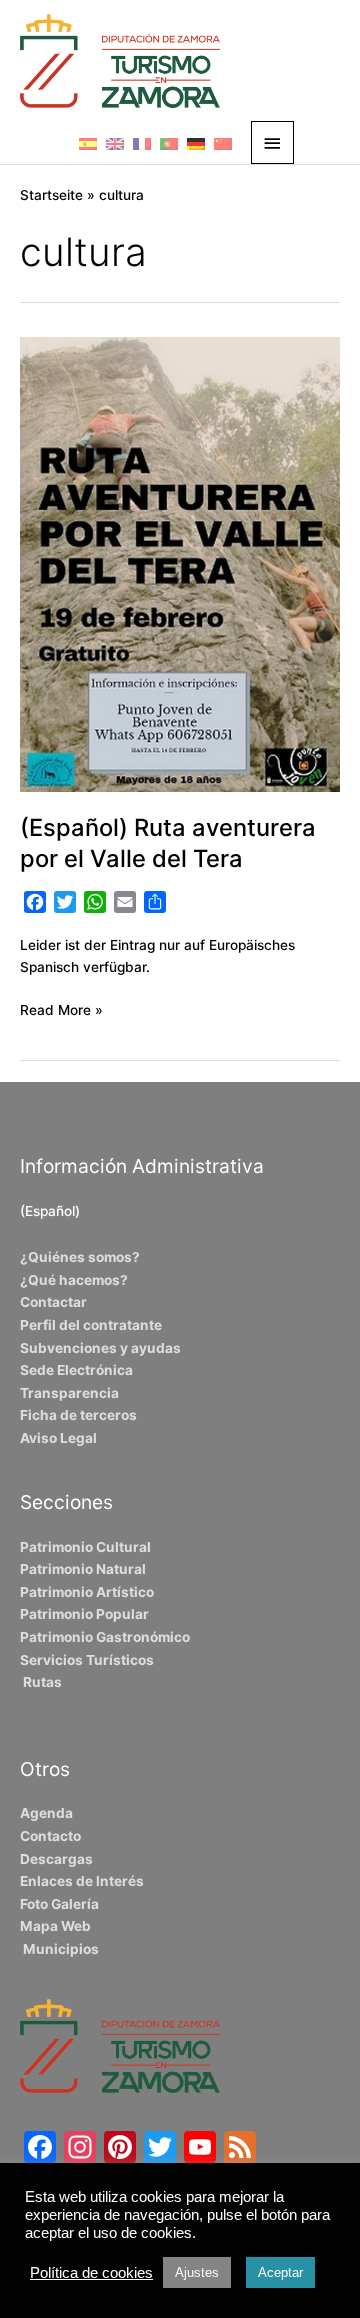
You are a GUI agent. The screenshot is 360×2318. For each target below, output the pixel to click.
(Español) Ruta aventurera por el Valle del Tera (168, 843)
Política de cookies (91, 2273)
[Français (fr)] (142, 143)
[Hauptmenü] (273, 142)
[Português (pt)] (169, 143)
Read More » (61, 1008)
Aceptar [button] (280, 2272)
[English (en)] (115, 143)
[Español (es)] (88, 143)
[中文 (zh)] (223, 143)
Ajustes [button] (197, 2272)
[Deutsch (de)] (196, 143)
